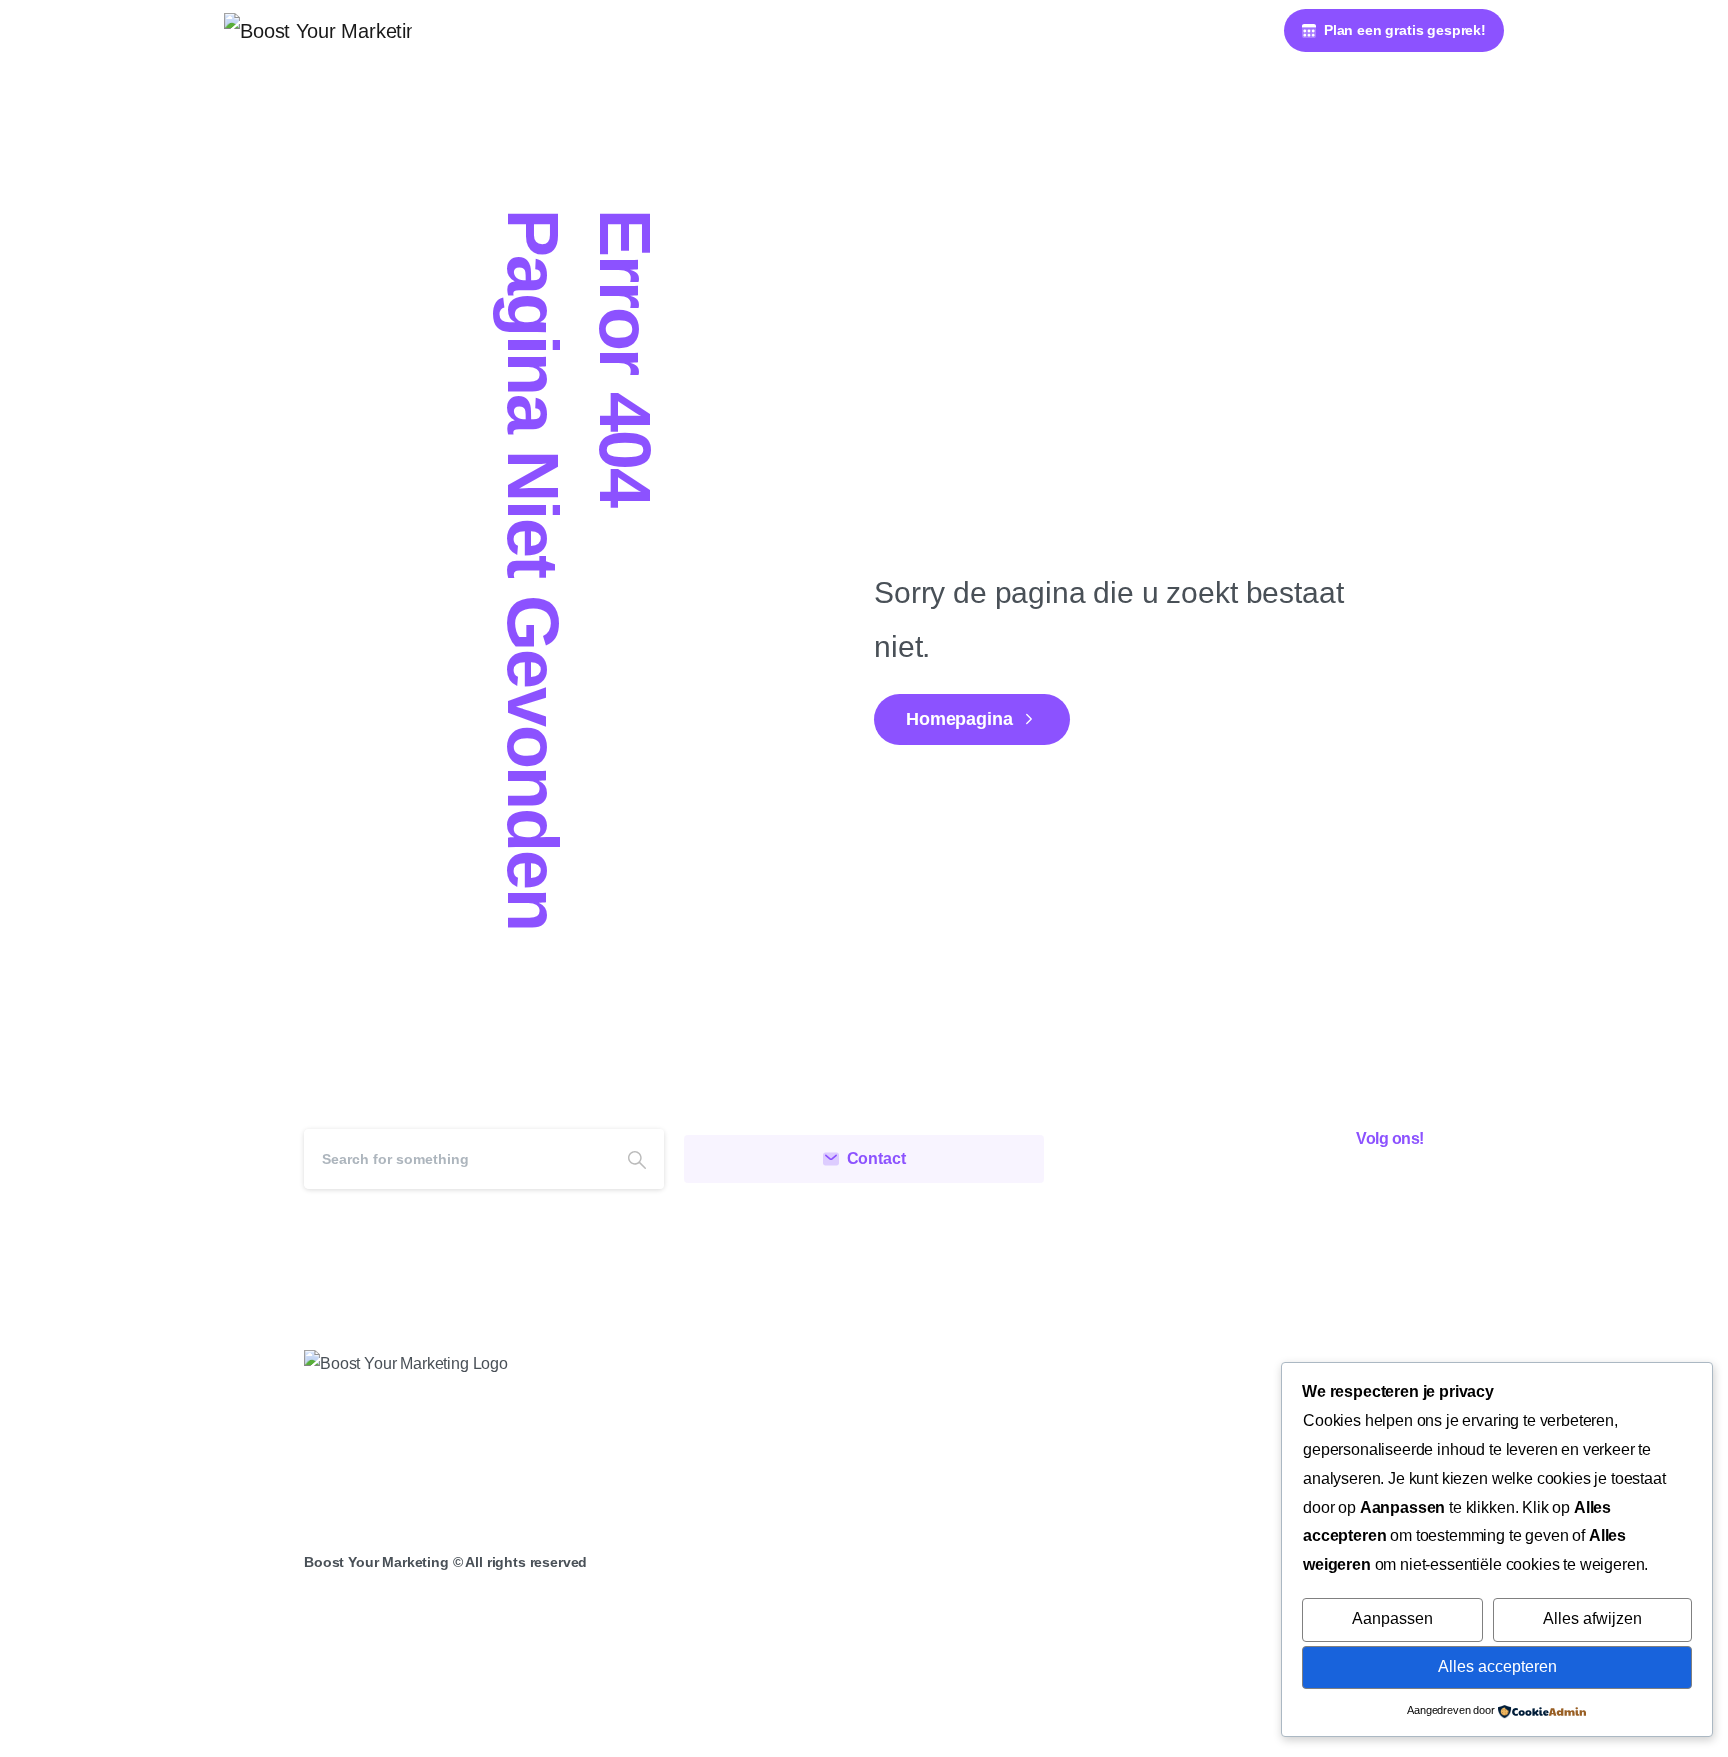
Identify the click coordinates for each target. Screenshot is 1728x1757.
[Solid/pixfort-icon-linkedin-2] (1401, 1194)
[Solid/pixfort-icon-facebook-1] (1309, 1194)
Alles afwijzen (1592, 1618)
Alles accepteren (1497, 1666)
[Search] (637, 1159)
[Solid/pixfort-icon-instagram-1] (1355, 1194)
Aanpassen (1392, 1618)
